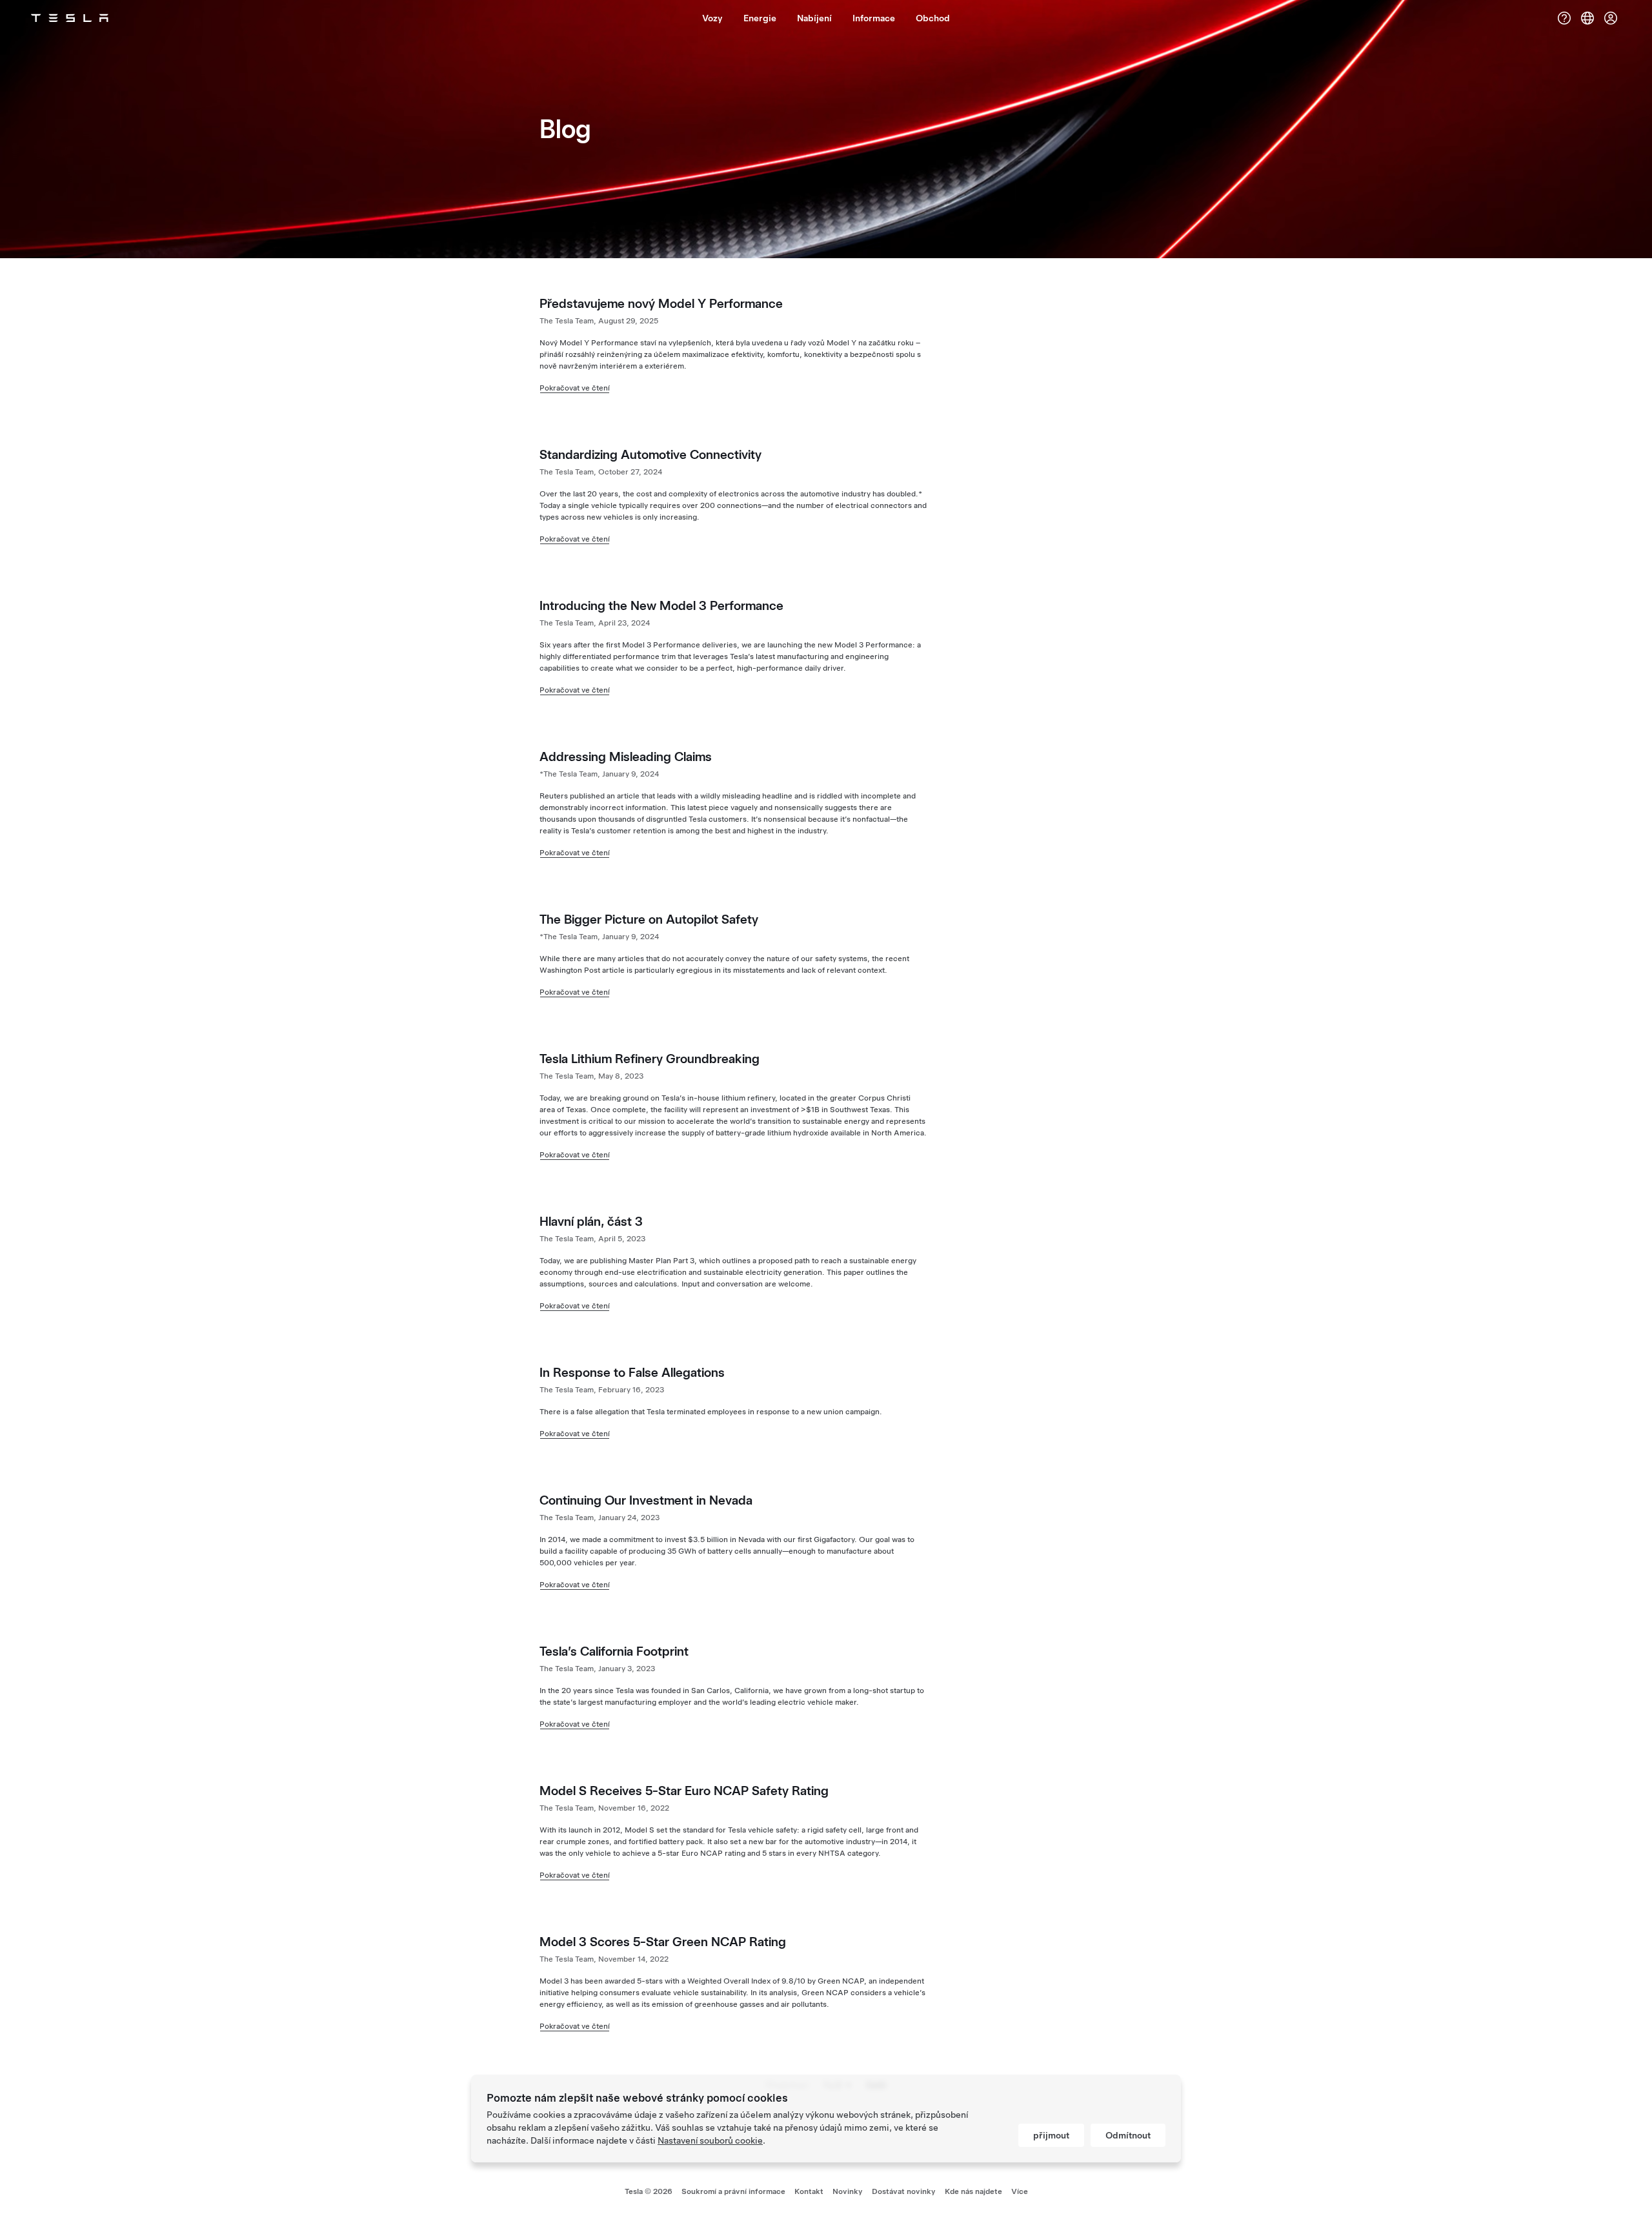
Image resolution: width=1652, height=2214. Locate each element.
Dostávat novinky (904, 2191)
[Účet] (1611, 18)
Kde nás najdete (973, 2191)
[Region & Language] (1587, 18)
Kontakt (809, 2191)
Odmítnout (1128, 2135)
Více (1020, 2191)
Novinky (848, 2191)
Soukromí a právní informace (733, 2191)
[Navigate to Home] (70, 18)
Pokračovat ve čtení (575, 388)
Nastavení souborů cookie (710, 2140)
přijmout (1051, 2135)
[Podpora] (1564, 18)
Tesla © (649, 2191)
